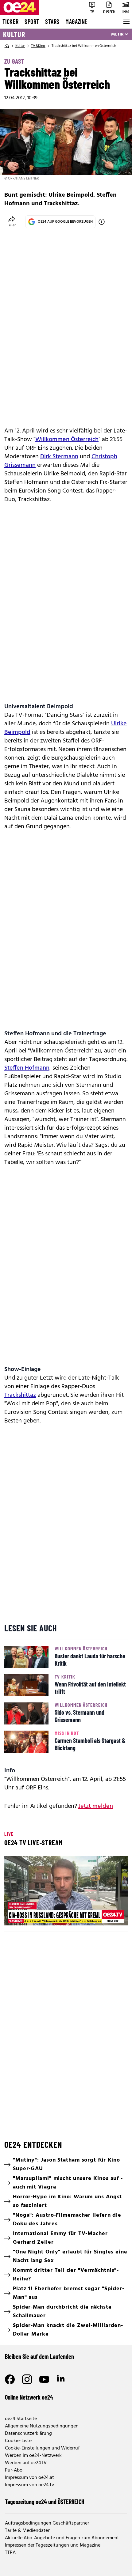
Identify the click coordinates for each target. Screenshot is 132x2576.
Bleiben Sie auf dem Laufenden (39, 2356)
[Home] (7, 46)
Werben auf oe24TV (26, 2463)
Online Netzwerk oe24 (29, 2397)
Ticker (10, 21)
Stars (52, 21)
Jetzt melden (96, 1806)
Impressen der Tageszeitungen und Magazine (53, 2545)
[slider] (37, 1916)
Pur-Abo (14, 2470)
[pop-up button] (108, 1916)
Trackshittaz (20, 1395)
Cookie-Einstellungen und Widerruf (42, 2448)
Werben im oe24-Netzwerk (33, 2456)
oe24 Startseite (21, 2419)
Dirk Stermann (59, 457)
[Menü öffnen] (126, 22)
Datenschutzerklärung (28, 2434)
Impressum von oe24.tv (29, 2485)
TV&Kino (38, 46)
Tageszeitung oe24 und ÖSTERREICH (45, 2502)
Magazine (76, 21)
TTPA (10, 2553)
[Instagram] (27, 2379)
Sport (32, 21)
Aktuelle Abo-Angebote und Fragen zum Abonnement (62, 2538)
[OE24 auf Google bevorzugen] (102, 222)
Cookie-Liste (18, 2441)
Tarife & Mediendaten (28, 2531)
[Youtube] (44, 2379)
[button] (67, 1892)
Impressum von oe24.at (29, 2478)
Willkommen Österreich (67, 440)
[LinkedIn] (61, 2379)
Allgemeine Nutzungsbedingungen (42, 2426)
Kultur (14, 34)
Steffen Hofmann (27, 1068)
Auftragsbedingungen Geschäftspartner (47, 2523)
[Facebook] (10, 2379)
